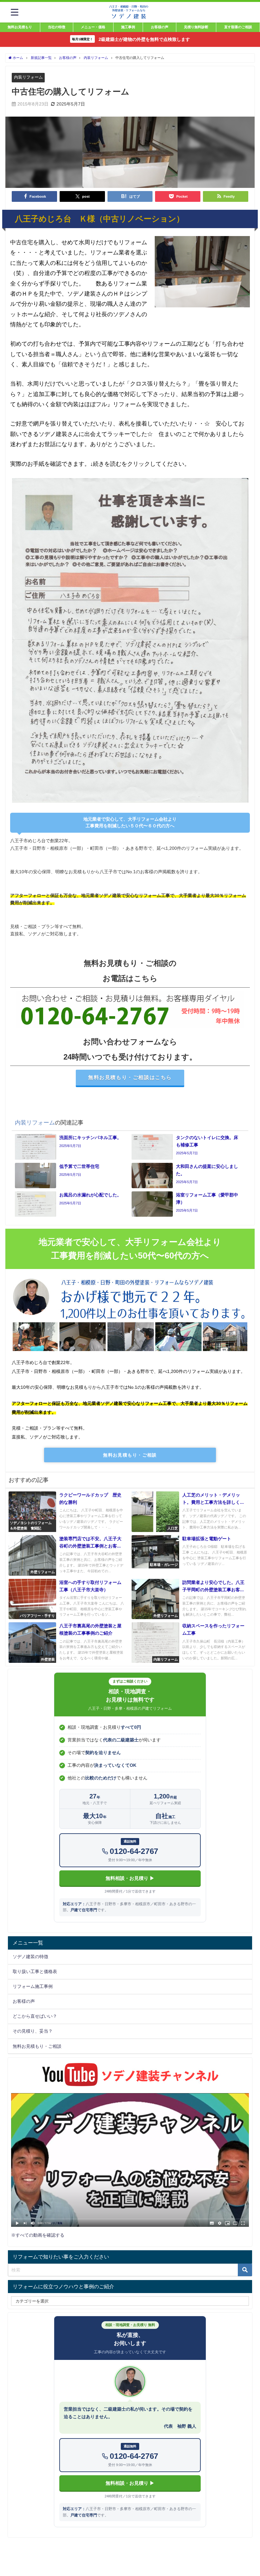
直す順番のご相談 (238, 27)
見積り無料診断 (196, 27)
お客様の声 (160, 27)
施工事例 (128, 27)
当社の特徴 (57, 27)
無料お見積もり (20, 27)
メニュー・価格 (93, 27)
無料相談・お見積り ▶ (130, 1878)
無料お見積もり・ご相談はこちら (130, 1077)
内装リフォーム (28, 77)
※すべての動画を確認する (38, 2235)
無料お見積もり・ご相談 (130, 1455)
